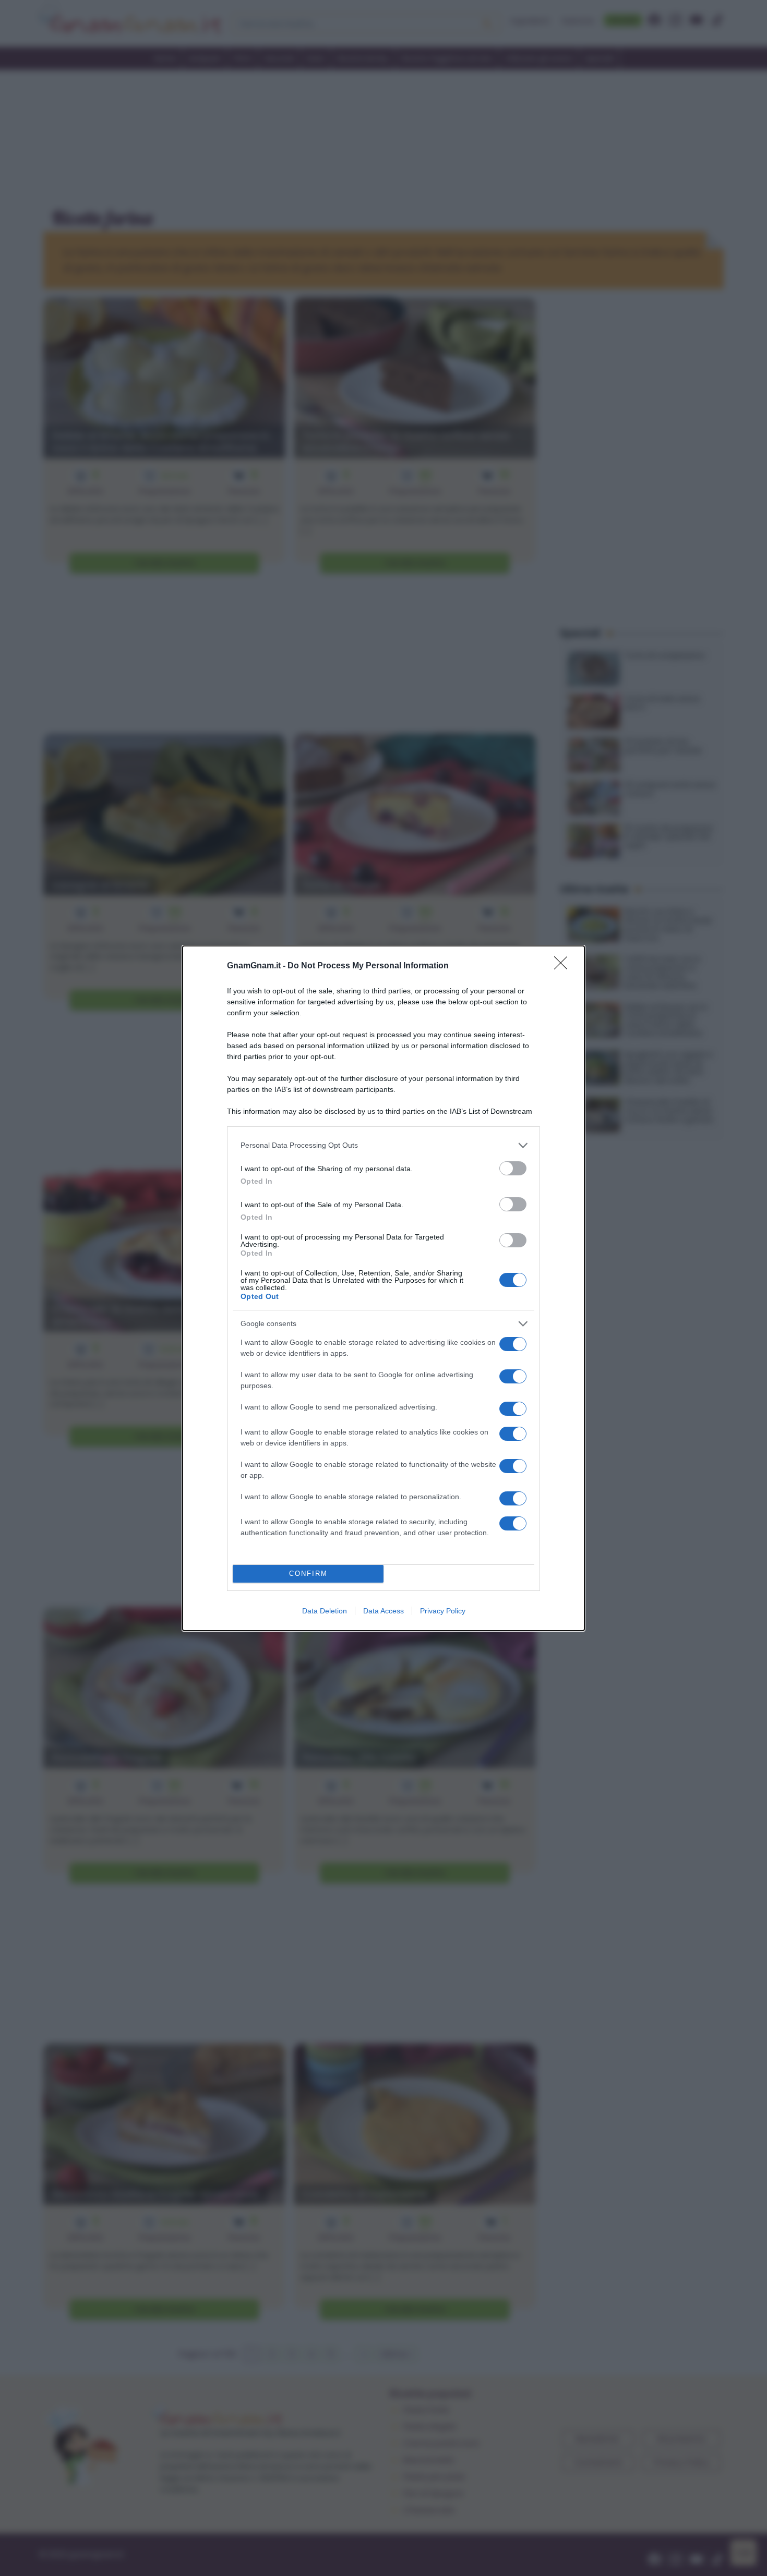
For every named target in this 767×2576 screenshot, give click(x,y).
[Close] (564, 966)
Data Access (383, 1611)
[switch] (513, 1168)
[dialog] (383, 1288)
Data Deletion (325, 1611)
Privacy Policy (443, 1611)
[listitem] (383, 1145)
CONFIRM (308, 1573)
